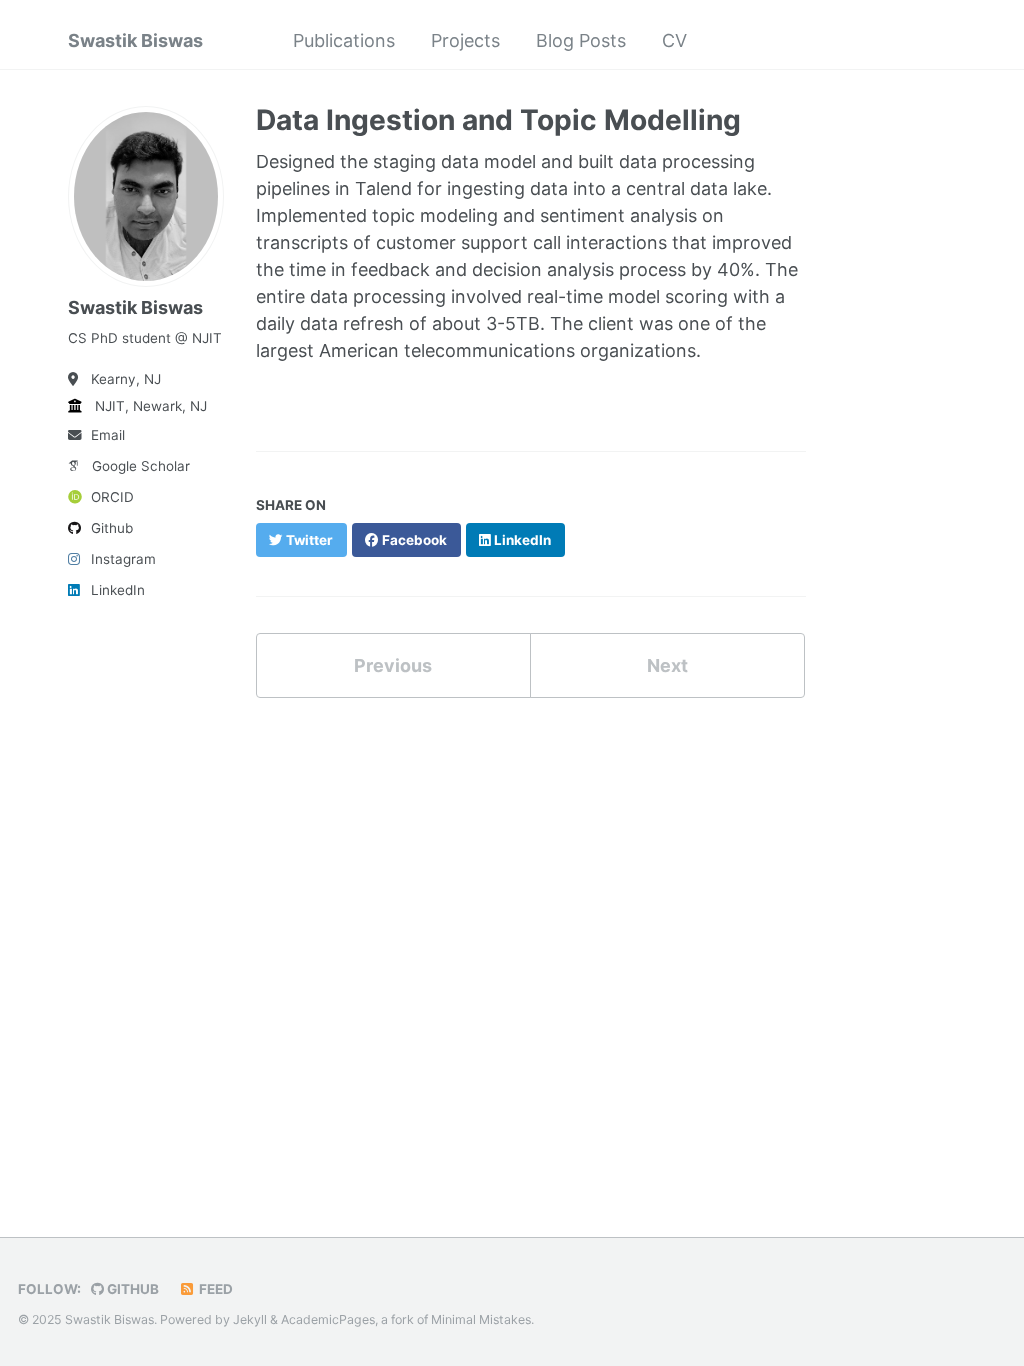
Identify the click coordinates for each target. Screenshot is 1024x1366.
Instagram (123, 559)
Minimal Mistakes (481, 1319)
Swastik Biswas (135, 40)
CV (674, 40)
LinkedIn (118, 590)
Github (112, 528)
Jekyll (250, 1319)
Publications (344, 40)
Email (108, 435)
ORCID (112, 497)
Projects (465, 40)
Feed (214, 1289)
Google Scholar (141, 466)
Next (667, 665)
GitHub (131, 1289)
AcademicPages (328, 1319)
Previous (393, 665)
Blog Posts (581, 40)
